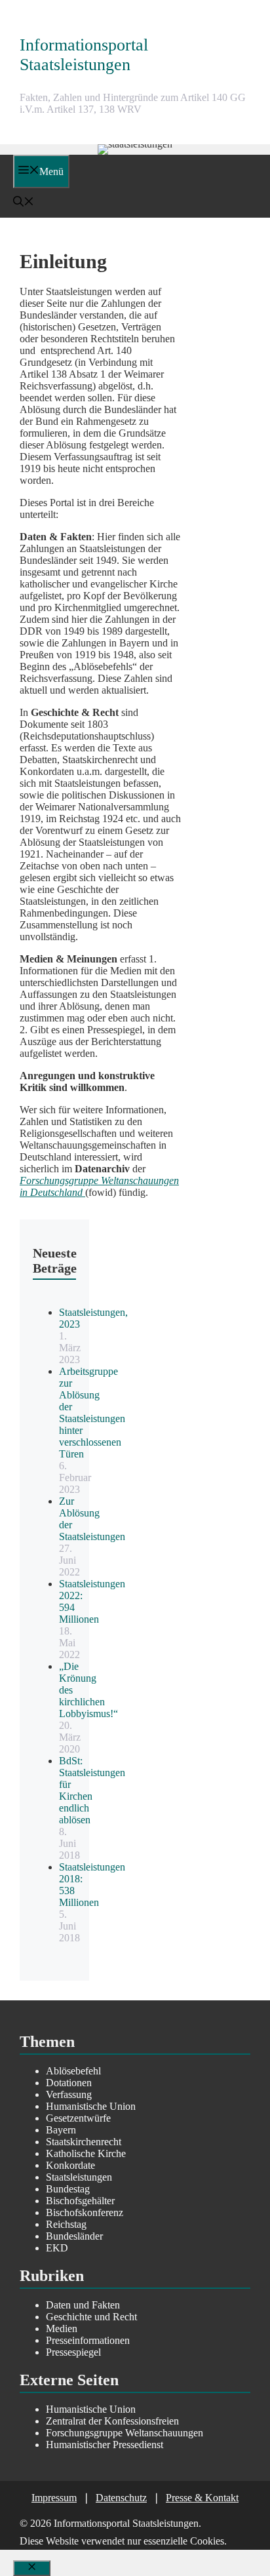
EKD (57, 2248)
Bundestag (68, 2189)
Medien (62, 2328)
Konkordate (70, 2165)
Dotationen (69, 2083)
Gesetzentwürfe (78, 2118)
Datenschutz (121, 2498)
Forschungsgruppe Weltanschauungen (125, 2433)
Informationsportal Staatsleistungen (84, 55)
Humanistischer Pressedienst (105, 2445)
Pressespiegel (73, 2352)
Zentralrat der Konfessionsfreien (112, 2421)
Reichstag (66, 2224)
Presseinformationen (88, 2340)
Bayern (61, 2130)
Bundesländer (74, 2236)
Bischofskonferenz (85, 2212)
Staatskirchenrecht (84, 2142)
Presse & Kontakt (202, 2498)
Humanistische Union (91, 2106)
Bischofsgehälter (80, 2201)
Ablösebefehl (73, 2071)
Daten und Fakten (83, 2305)
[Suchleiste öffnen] (24, 203)
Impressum (54, 2498)
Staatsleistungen (79, 2177)
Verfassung (69, 2094)
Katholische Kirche (86, 2153)
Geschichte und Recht (91, 2317)
